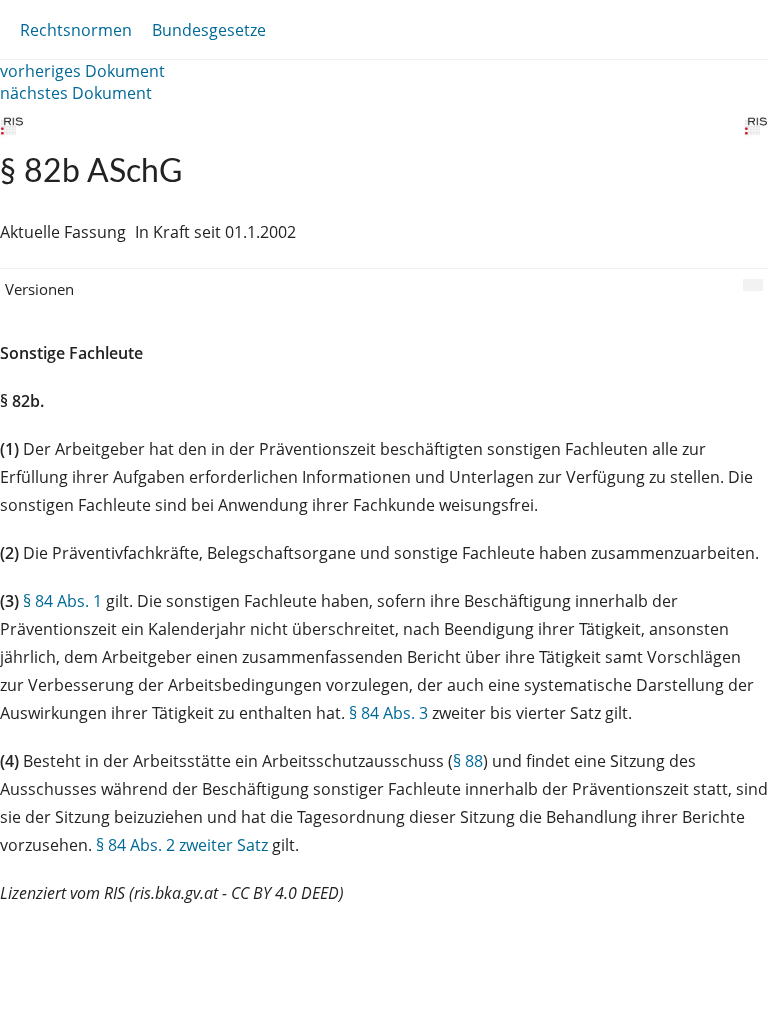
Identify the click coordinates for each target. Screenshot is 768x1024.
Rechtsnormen (76, 30)
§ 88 (468, 761)
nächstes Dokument (76, 93)
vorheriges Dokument (82, 71)
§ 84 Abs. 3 (388, 713)
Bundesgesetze (209, 30)
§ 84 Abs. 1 (62, 601)
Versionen (39, 289)
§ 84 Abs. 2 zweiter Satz (182, 845)
